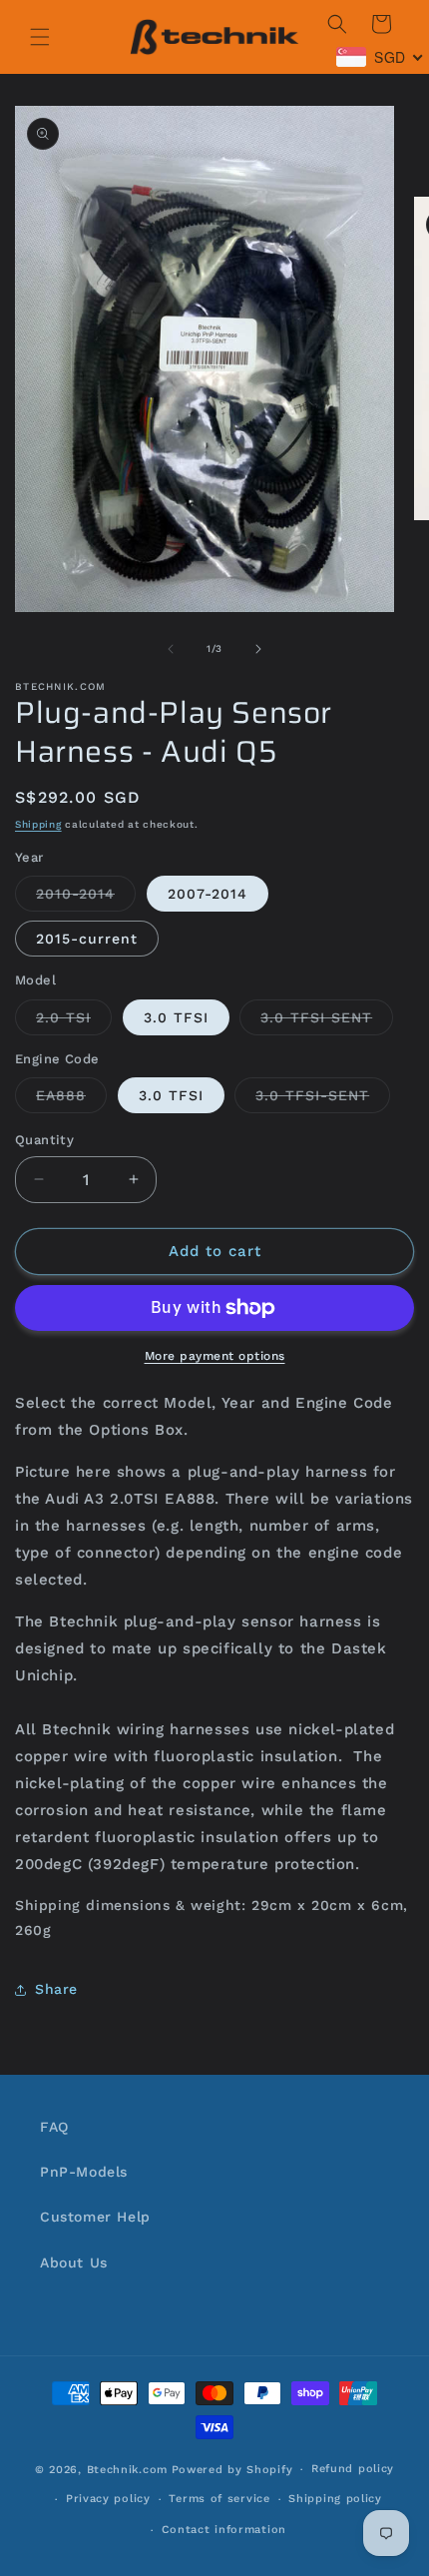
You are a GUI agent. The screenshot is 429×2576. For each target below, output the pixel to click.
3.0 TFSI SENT (327, 1022)
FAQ (54, 2127)
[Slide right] (258, 649)
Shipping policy (335, 2499)
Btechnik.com (127, 2470)
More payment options (215, 1356)
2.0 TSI (74, 1022)
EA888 (71, 1100)
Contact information (224, 2530)
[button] (40, 37)
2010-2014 (86, 898)
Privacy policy (108, 2499)
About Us (74, 2262)
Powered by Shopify (232, 2470)
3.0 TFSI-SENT (323, 1100)
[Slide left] (171, 649)
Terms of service (219, 2499)
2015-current (87, 939)
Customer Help (95, 2217)
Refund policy (353, 2469)
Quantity (44, 1140)
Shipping (38, 824)
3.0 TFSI (176, 1017)
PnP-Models (84, 2172)
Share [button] (56, 1989)
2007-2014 (208, 894)
